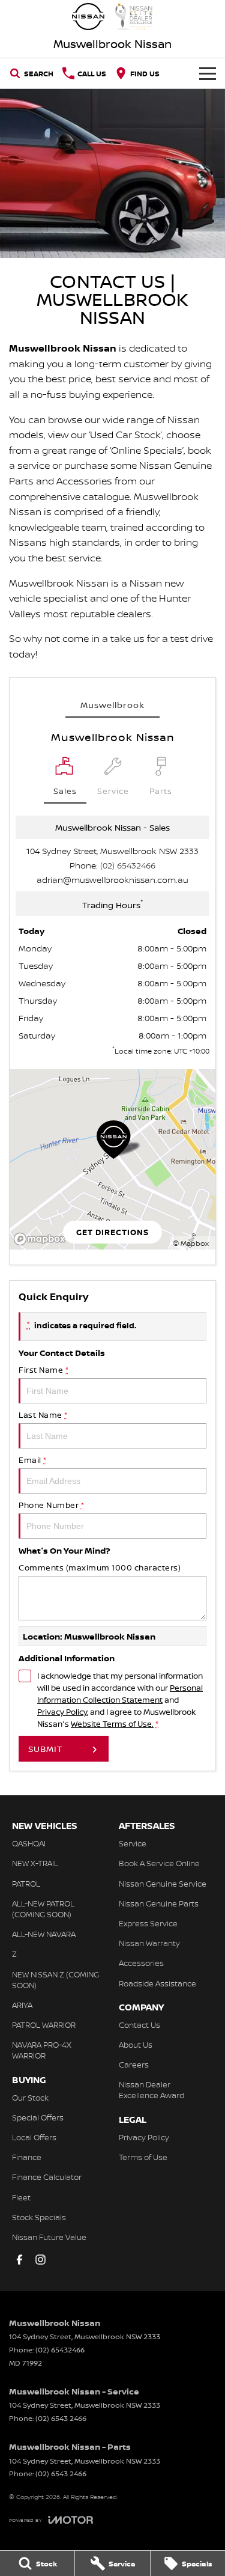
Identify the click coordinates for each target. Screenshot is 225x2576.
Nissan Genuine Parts (159, 1903)
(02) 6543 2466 (61, 2418)
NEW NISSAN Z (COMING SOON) (55, 1980)
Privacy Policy (62, 1712)
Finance (27, 2157)
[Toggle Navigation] (208, 73)
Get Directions (112, 1232)
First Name (43, 1370)
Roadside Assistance (157, 1983)
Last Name (43, 1415)
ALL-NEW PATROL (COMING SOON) (43, 1909)
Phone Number (51, 1505)
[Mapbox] (42, 1239)
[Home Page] (112, 17)
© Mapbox (191, 1243)
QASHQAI (29, 1843)
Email (33, 1460)
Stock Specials (39, 2217)
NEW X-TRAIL (35, 1863)
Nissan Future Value (49, 2237)
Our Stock (30, 2098)
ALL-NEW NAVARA (44, 1934)
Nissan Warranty (149, 1943)
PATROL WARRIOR (44, 2025)
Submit (46, 1749)
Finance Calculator (47, 2177)
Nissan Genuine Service (163, 1884)
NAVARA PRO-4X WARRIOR (42, 2050)
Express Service (148, 1923)
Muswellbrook (112, 705)
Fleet (21, 2197)
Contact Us (139, 2025)
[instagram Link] (40, 2260)
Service (133, 1843)
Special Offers (38, 2117)
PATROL (26, 1884)
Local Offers (34, 2137)
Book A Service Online (159, 1863)
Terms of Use (143, 2157)
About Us (136, 2045)
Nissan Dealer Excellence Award (151, 2090)
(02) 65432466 (128, 865)
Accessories (141, 1963)
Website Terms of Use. (112, 1724)
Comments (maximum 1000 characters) (100, 1567)
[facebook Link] (19, 2260)
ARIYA (22, 2005)
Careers (134, 2065)
